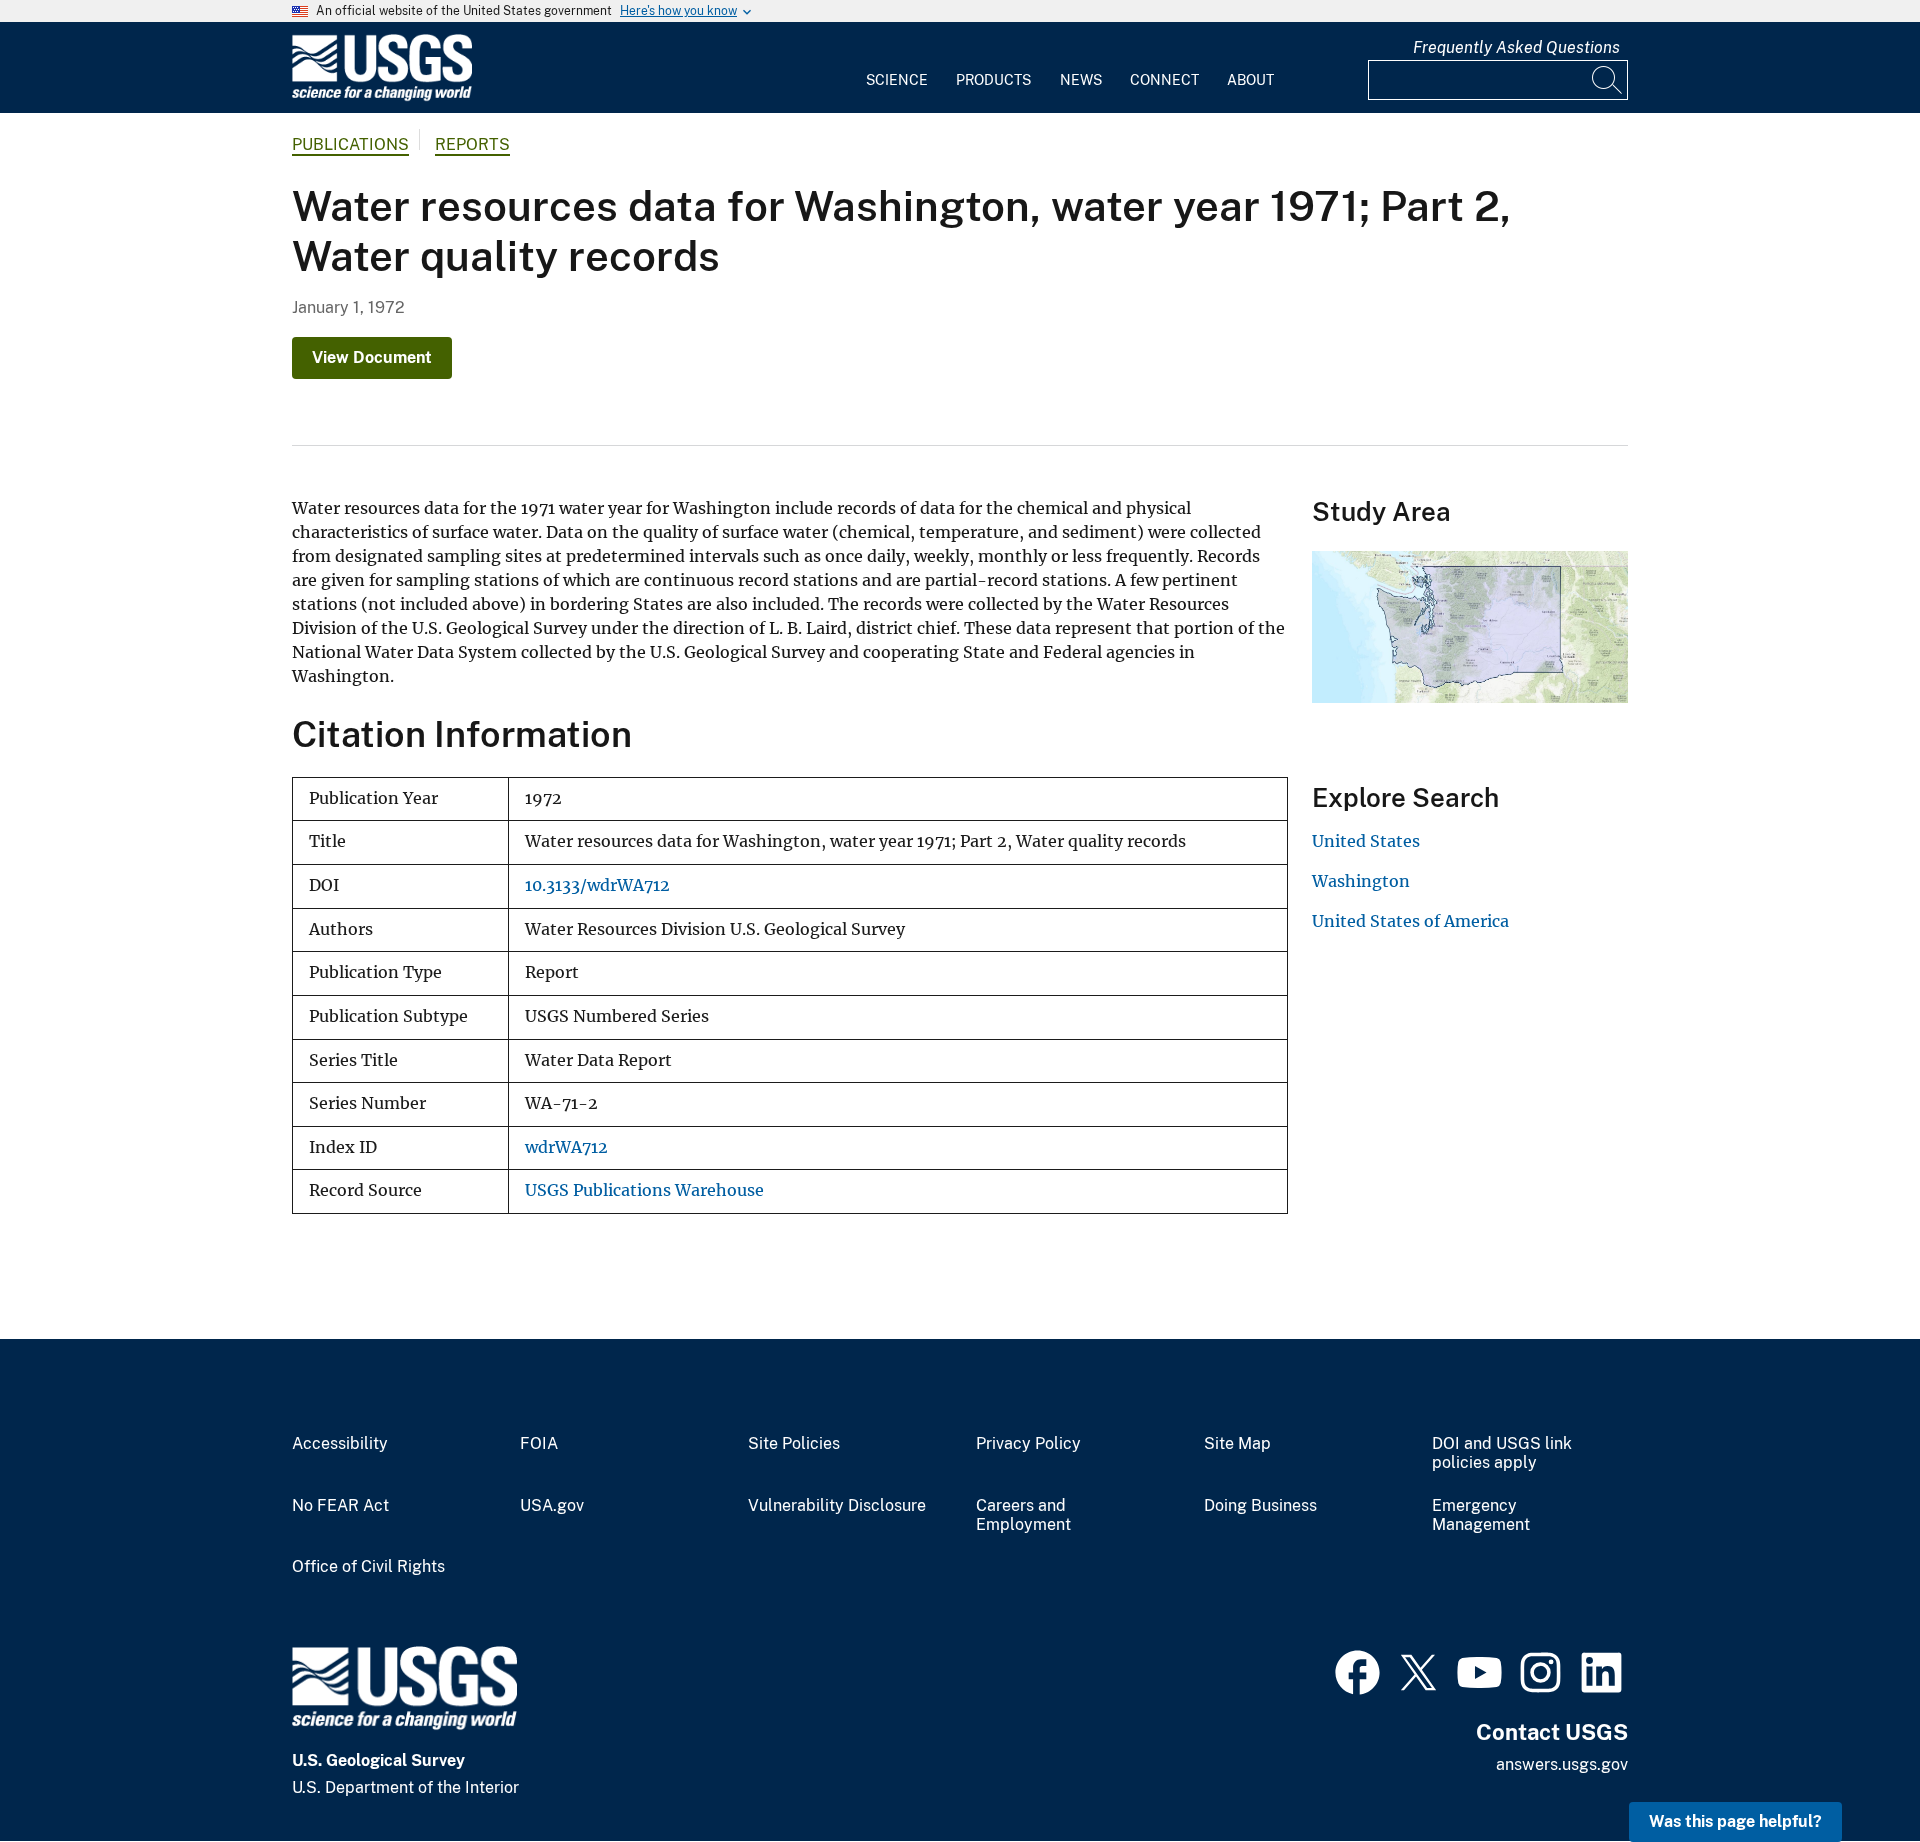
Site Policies (794, 1444)
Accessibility (340, 1444)
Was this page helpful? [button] (1735, 1821)
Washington (1361, 881)
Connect (1164, 80)
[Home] (382, 96)
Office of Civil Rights (368, 1567)
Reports (472, 144)
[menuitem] (897, 68)
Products (993, 80)
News (1081, 80)
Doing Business (1260, 1506)
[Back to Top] (1847, 1769)
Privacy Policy (1028, 1444)
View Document (372, 357)
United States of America (1410, 921)
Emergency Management (1481, 1515)
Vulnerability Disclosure (837, 1506)
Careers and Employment (1023, 1515)
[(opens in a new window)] (1357, 1670)
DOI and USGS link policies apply (1502, 1453)
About (1250, 80)
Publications (350, 144)
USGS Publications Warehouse (644, 1190)
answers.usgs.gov (1562, 1764)
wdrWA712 (566, 1147)
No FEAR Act (340, 1506)
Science (897, 80)
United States (1366, 841)
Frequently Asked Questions (1516, 47)
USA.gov (552, 1506)
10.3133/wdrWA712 (597, 885)
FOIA (539, 1444)
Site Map (1237, 1444)
